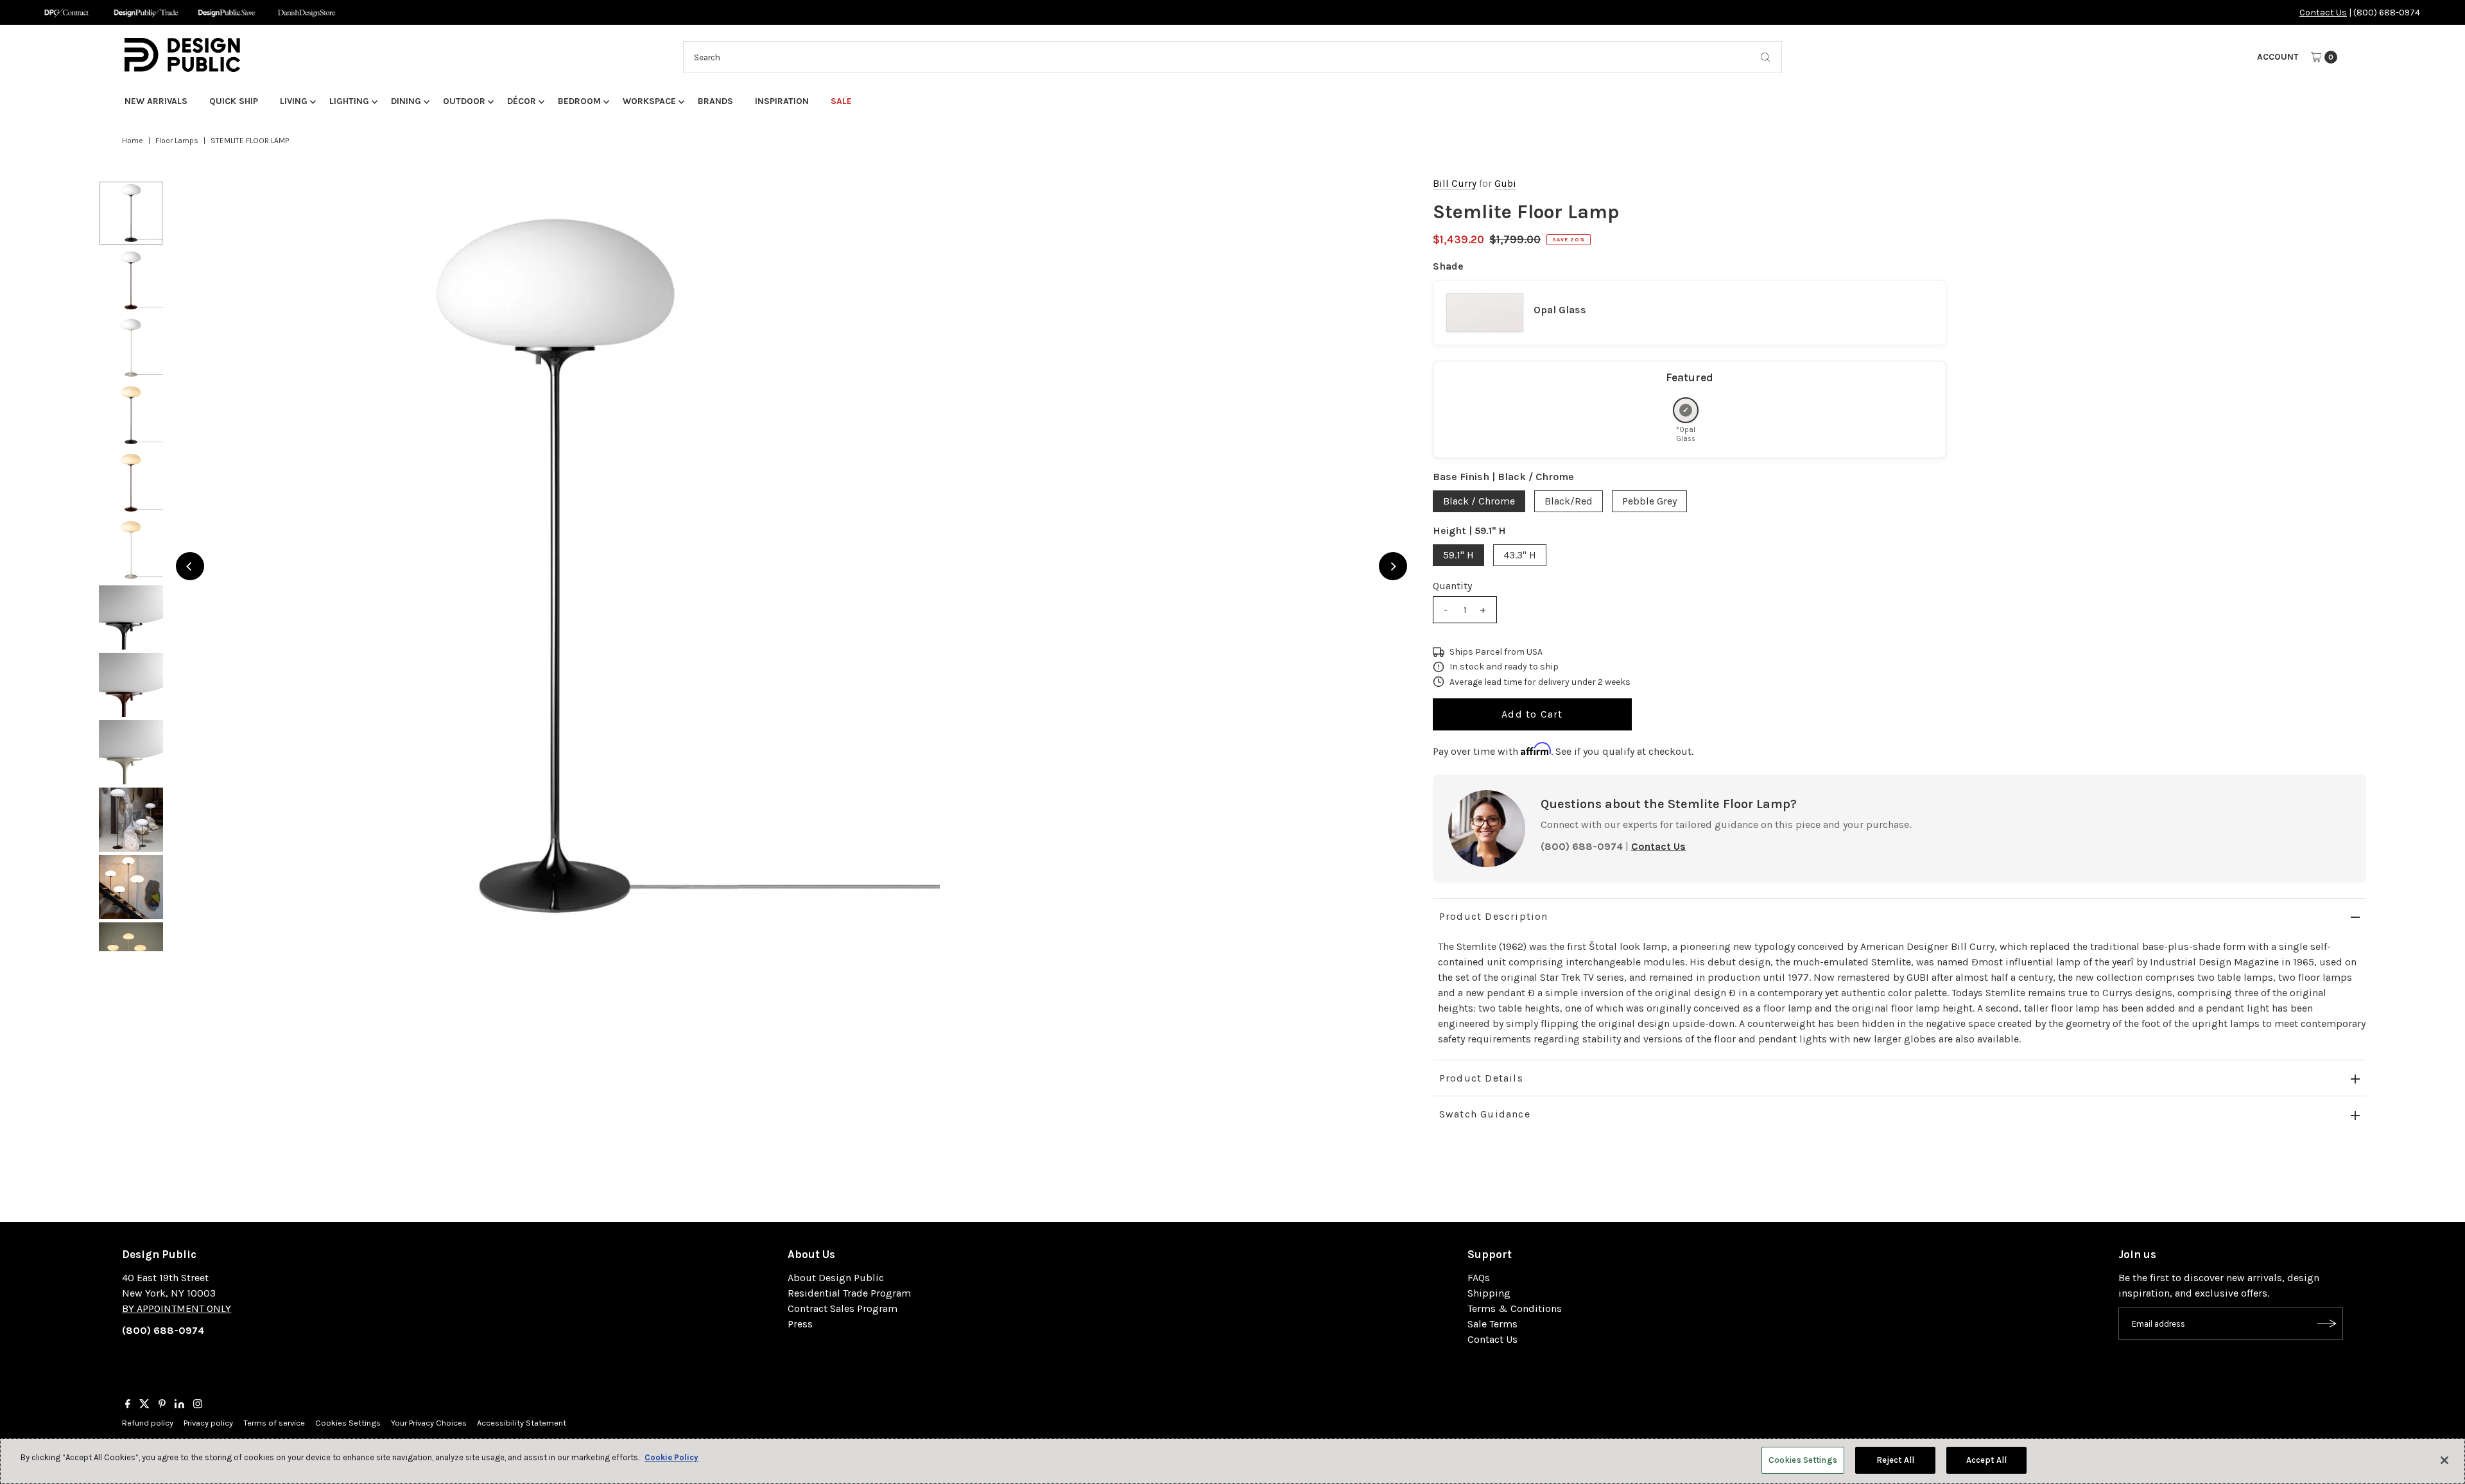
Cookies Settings (348, 1423)
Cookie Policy (671, 1457)
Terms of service (274, 1423)
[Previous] (190, 566)
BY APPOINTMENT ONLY (177, 1308)
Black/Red (1569, 501)
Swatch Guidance (1485, 1114)
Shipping (1489, 1293)
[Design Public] (226, 13)
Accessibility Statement (522, 1423)
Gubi (1505, 184)
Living (294, 101)
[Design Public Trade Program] (146, 13)
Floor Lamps (177, 141)
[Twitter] (144, 1405)
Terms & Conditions (1515, 1308)
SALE (841, 101)
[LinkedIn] (179, 1405)
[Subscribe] (2327, 1324)
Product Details (1481, 1078)
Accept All (1986, 1460)
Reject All (1895, 1460)
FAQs (1479, 1278)
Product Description (1494, 916)
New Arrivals (156, 101)
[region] (791, 566)
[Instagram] (198, 1405)
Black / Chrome (1479, 501)
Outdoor (464, 101)
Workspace (649, 101)
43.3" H (1520, 555)
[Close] (2444, 1460)
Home (133, 141)
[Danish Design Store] (307, 13)
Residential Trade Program (849, 1293)
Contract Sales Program (843, 1308)
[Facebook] (128, 1405)
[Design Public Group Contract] (66, 13)
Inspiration (782, 101)
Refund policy (148, 1423)
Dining (406, 101)
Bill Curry (1455, 184)
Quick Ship (234, 101)
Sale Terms (1492, 1324)
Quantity (1452, 586)
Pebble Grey (1649, 501)
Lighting (349, 101)
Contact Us (2323, 13)
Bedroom (579, 101)
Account (2278, 57)
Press (800, 1324)
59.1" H (1458, 555)
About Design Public (836, 1278)
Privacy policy (208, 1423)
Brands (715, 101)
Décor (522, 101)
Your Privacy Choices (429, 1423)
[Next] (1393, 566)
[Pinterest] (162, 1405)
